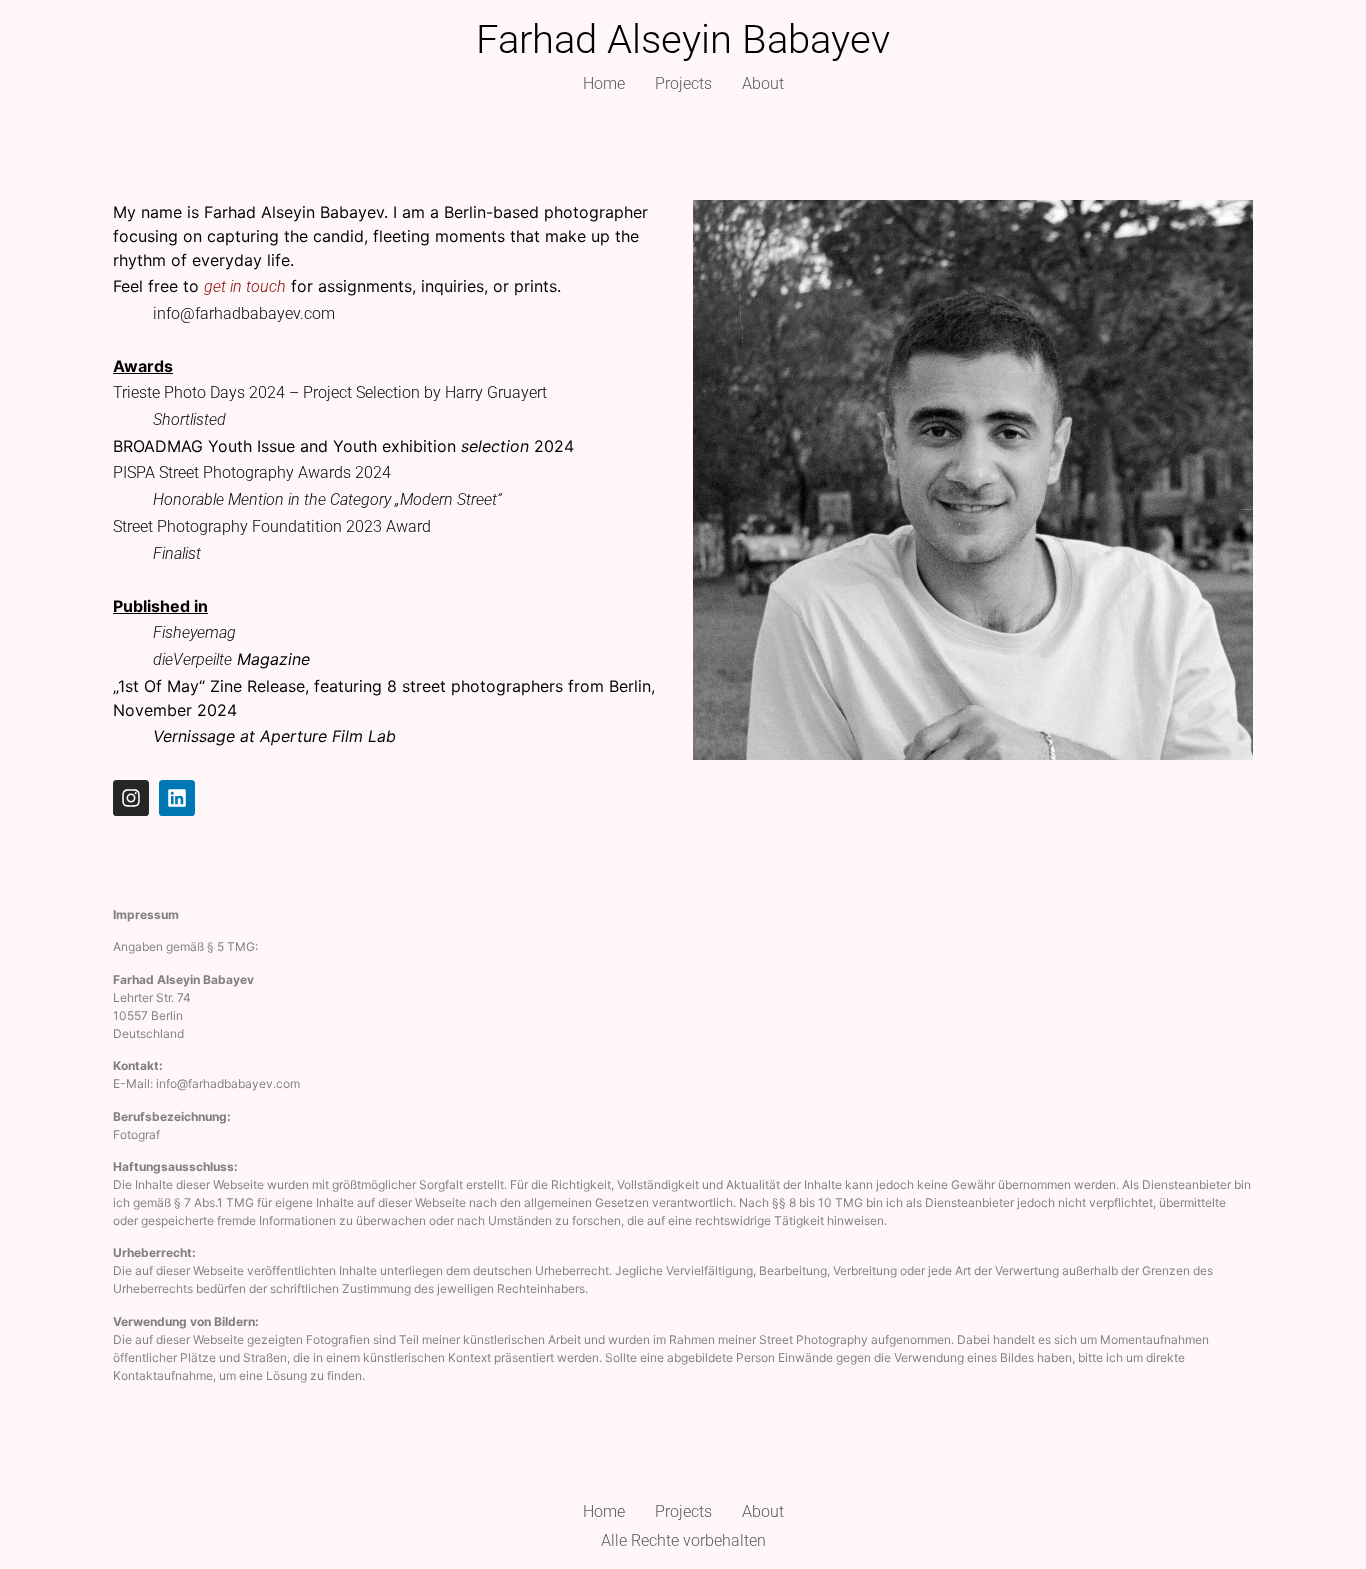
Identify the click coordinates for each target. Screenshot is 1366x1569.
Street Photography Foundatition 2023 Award (272, 526)
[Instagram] (131, 798)
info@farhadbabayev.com (244, 313)
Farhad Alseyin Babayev (683, 39)
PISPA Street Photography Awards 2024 (252, 472)
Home (604, 83)
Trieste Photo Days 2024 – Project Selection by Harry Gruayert (330, 392)
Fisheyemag (194, 632)
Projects (683, 83)
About (763, 83)
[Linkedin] (177, 798)
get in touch (245, 286)
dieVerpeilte (192, 659)
